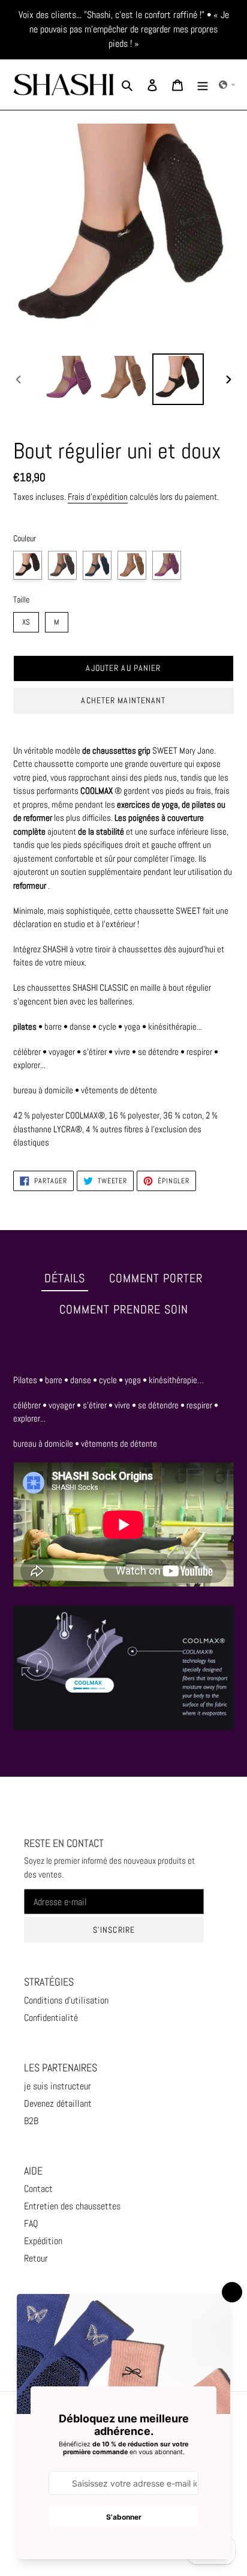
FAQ (31, 2223)
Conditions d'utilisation (66, 2000)
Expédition (43, 2241)
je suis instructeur (58, 2086)
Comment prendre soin (124, 1309)
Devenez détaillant (58, 2103)
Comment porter (156, 1278)
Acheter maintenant (123, 700)
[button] (227, 85)
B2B (31, 2121)
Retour (36, 2258)
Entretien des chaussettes (72, 2206)
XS (26, 620)
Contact (38, 2189)
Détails (65, 1278)
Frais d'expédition (98, 497)
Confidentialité (51, 2018)
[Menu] (203, 85)
